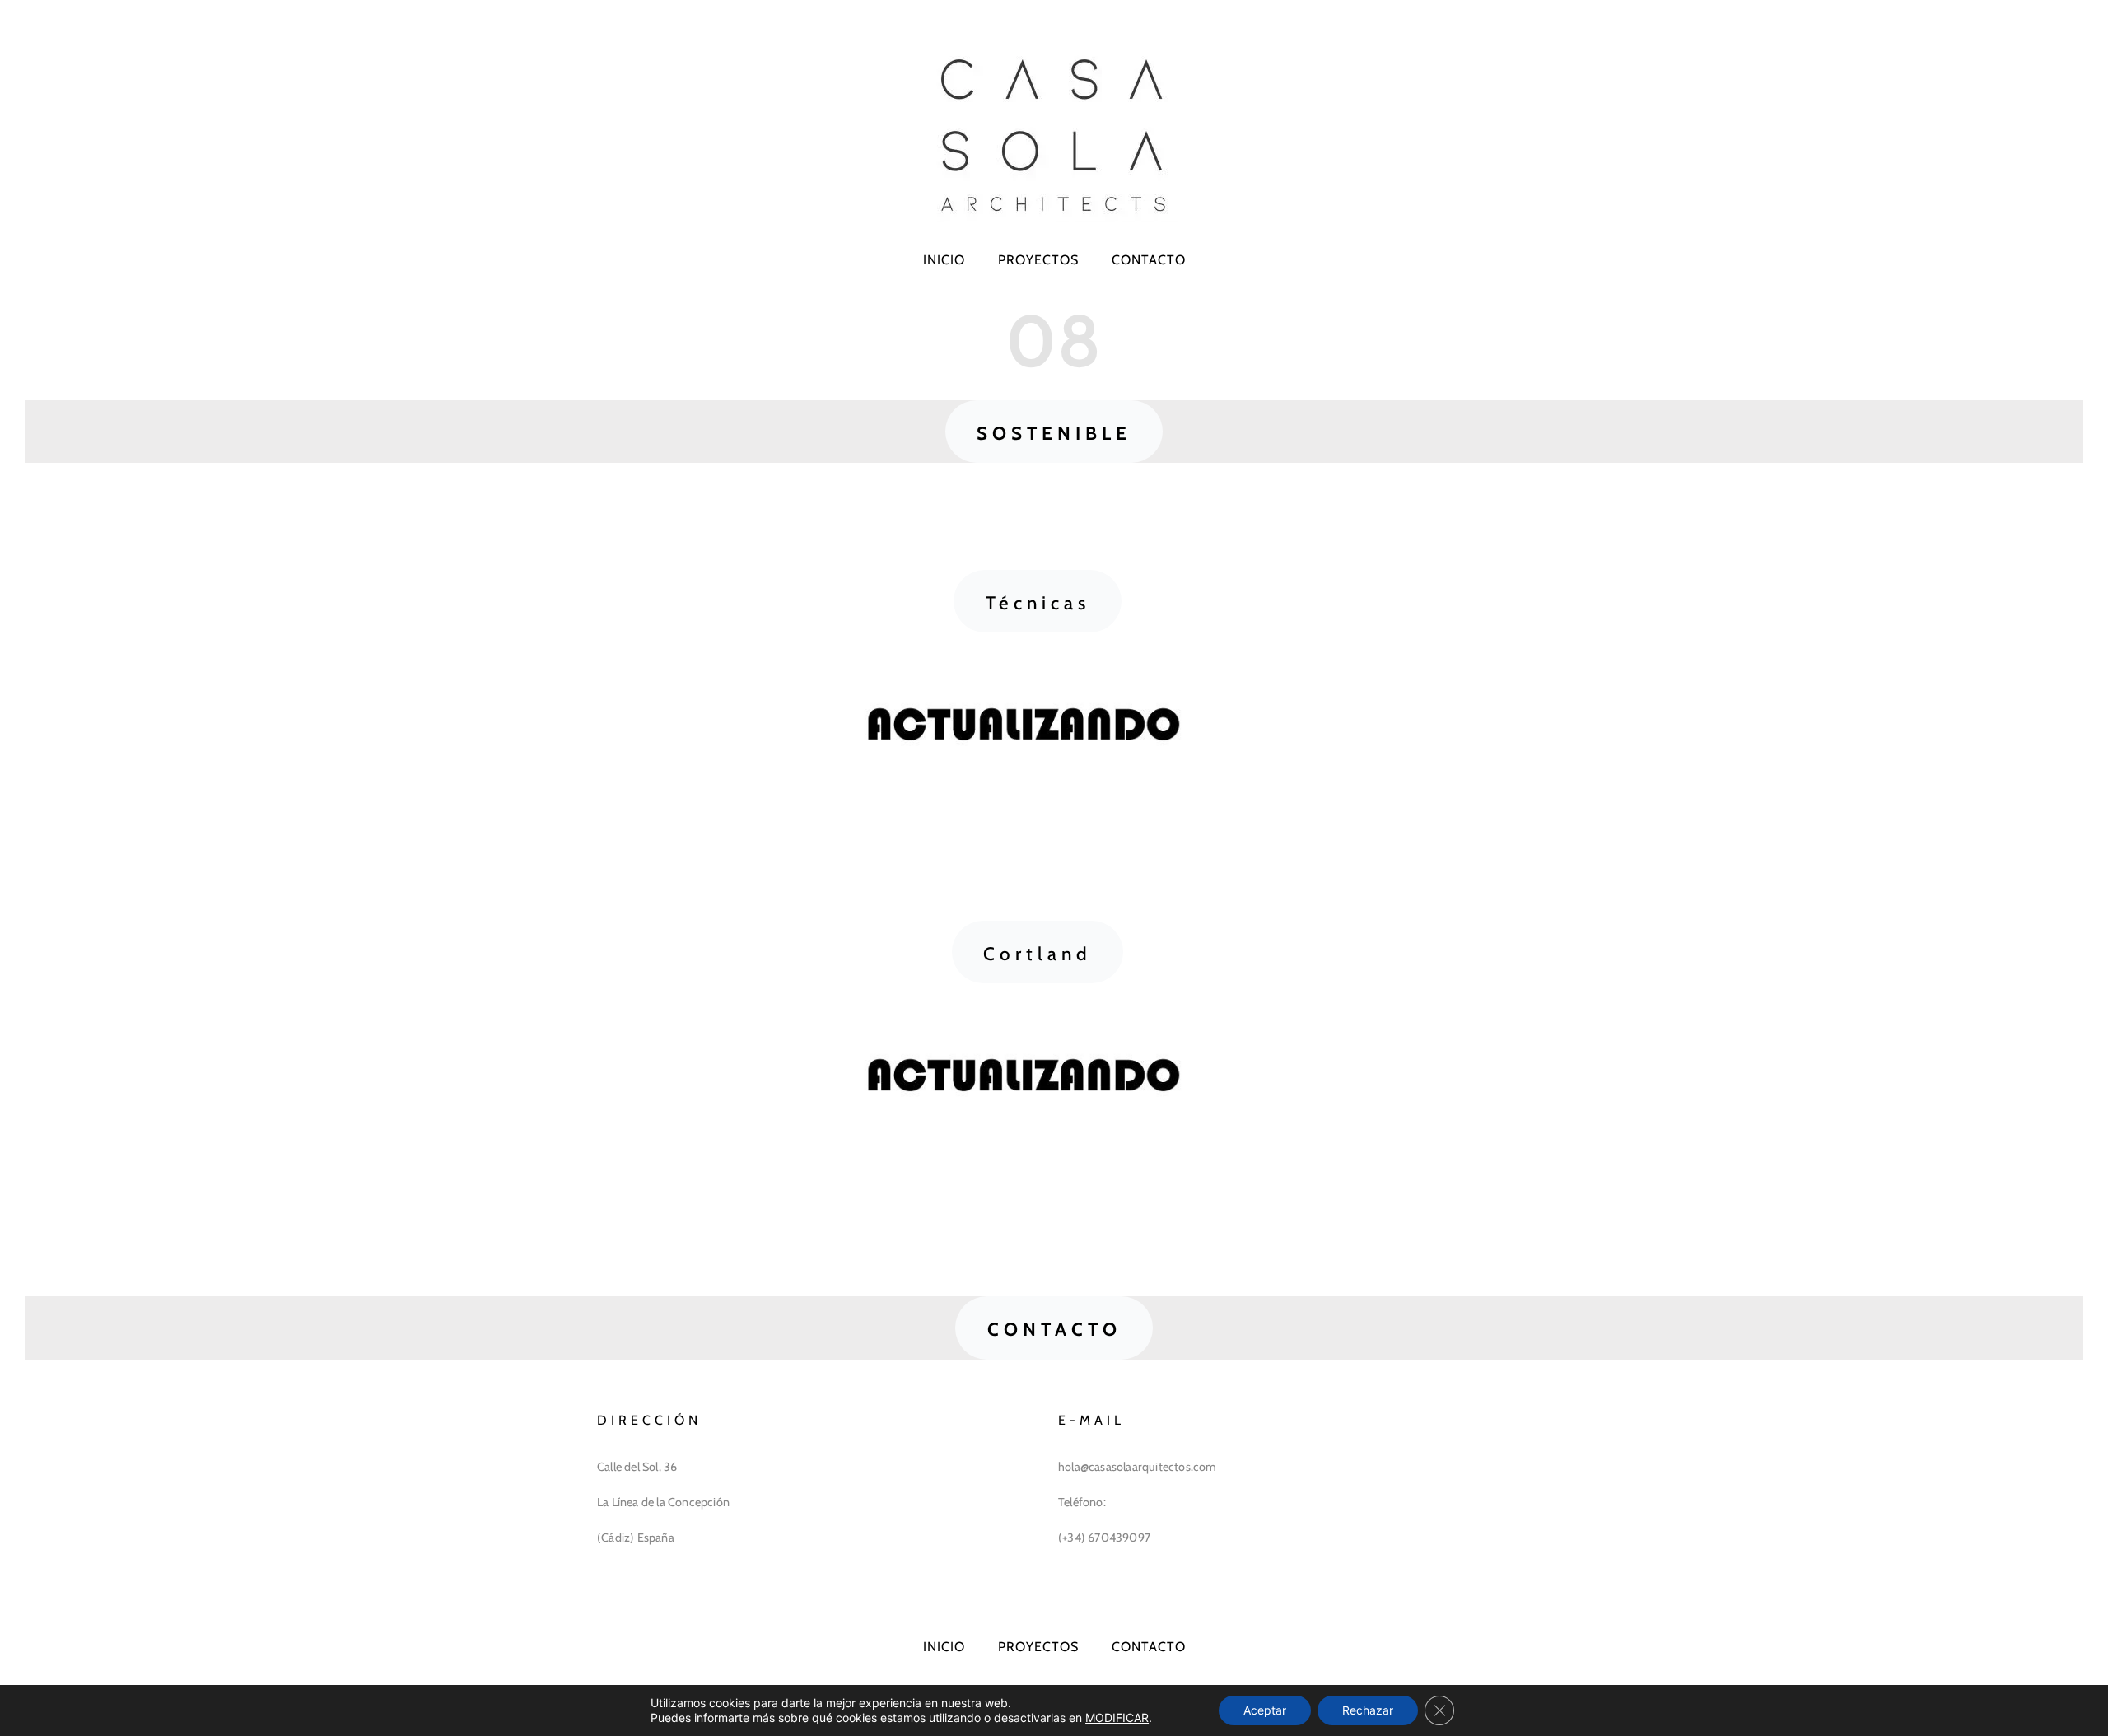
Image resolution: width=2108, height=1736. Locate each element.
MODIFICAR (1117, 1717)
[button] (1054, 432)
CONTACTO (1149, 260)
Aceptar (1265, 1710)
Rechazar (1368, 1710)
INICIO (944, 260)
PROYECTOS (1038, 260)
